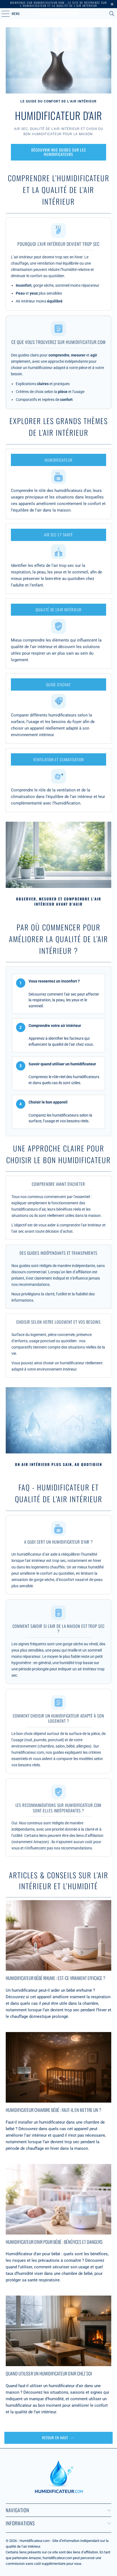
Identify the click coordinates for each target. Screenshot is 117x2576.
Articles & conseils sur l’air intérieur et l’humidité (59, 1881)
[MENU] (2, 14)
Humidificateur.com (59, 14)
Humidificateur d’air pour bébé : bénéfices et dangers (54, 2242)
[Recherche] (112, 14)
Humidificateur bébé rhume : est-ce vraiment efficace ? (56, 1978)
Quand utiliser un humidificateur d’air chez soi (49, 2373)
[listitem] (59, 484)
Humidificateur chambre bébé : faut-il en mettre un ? (53, 2110)
